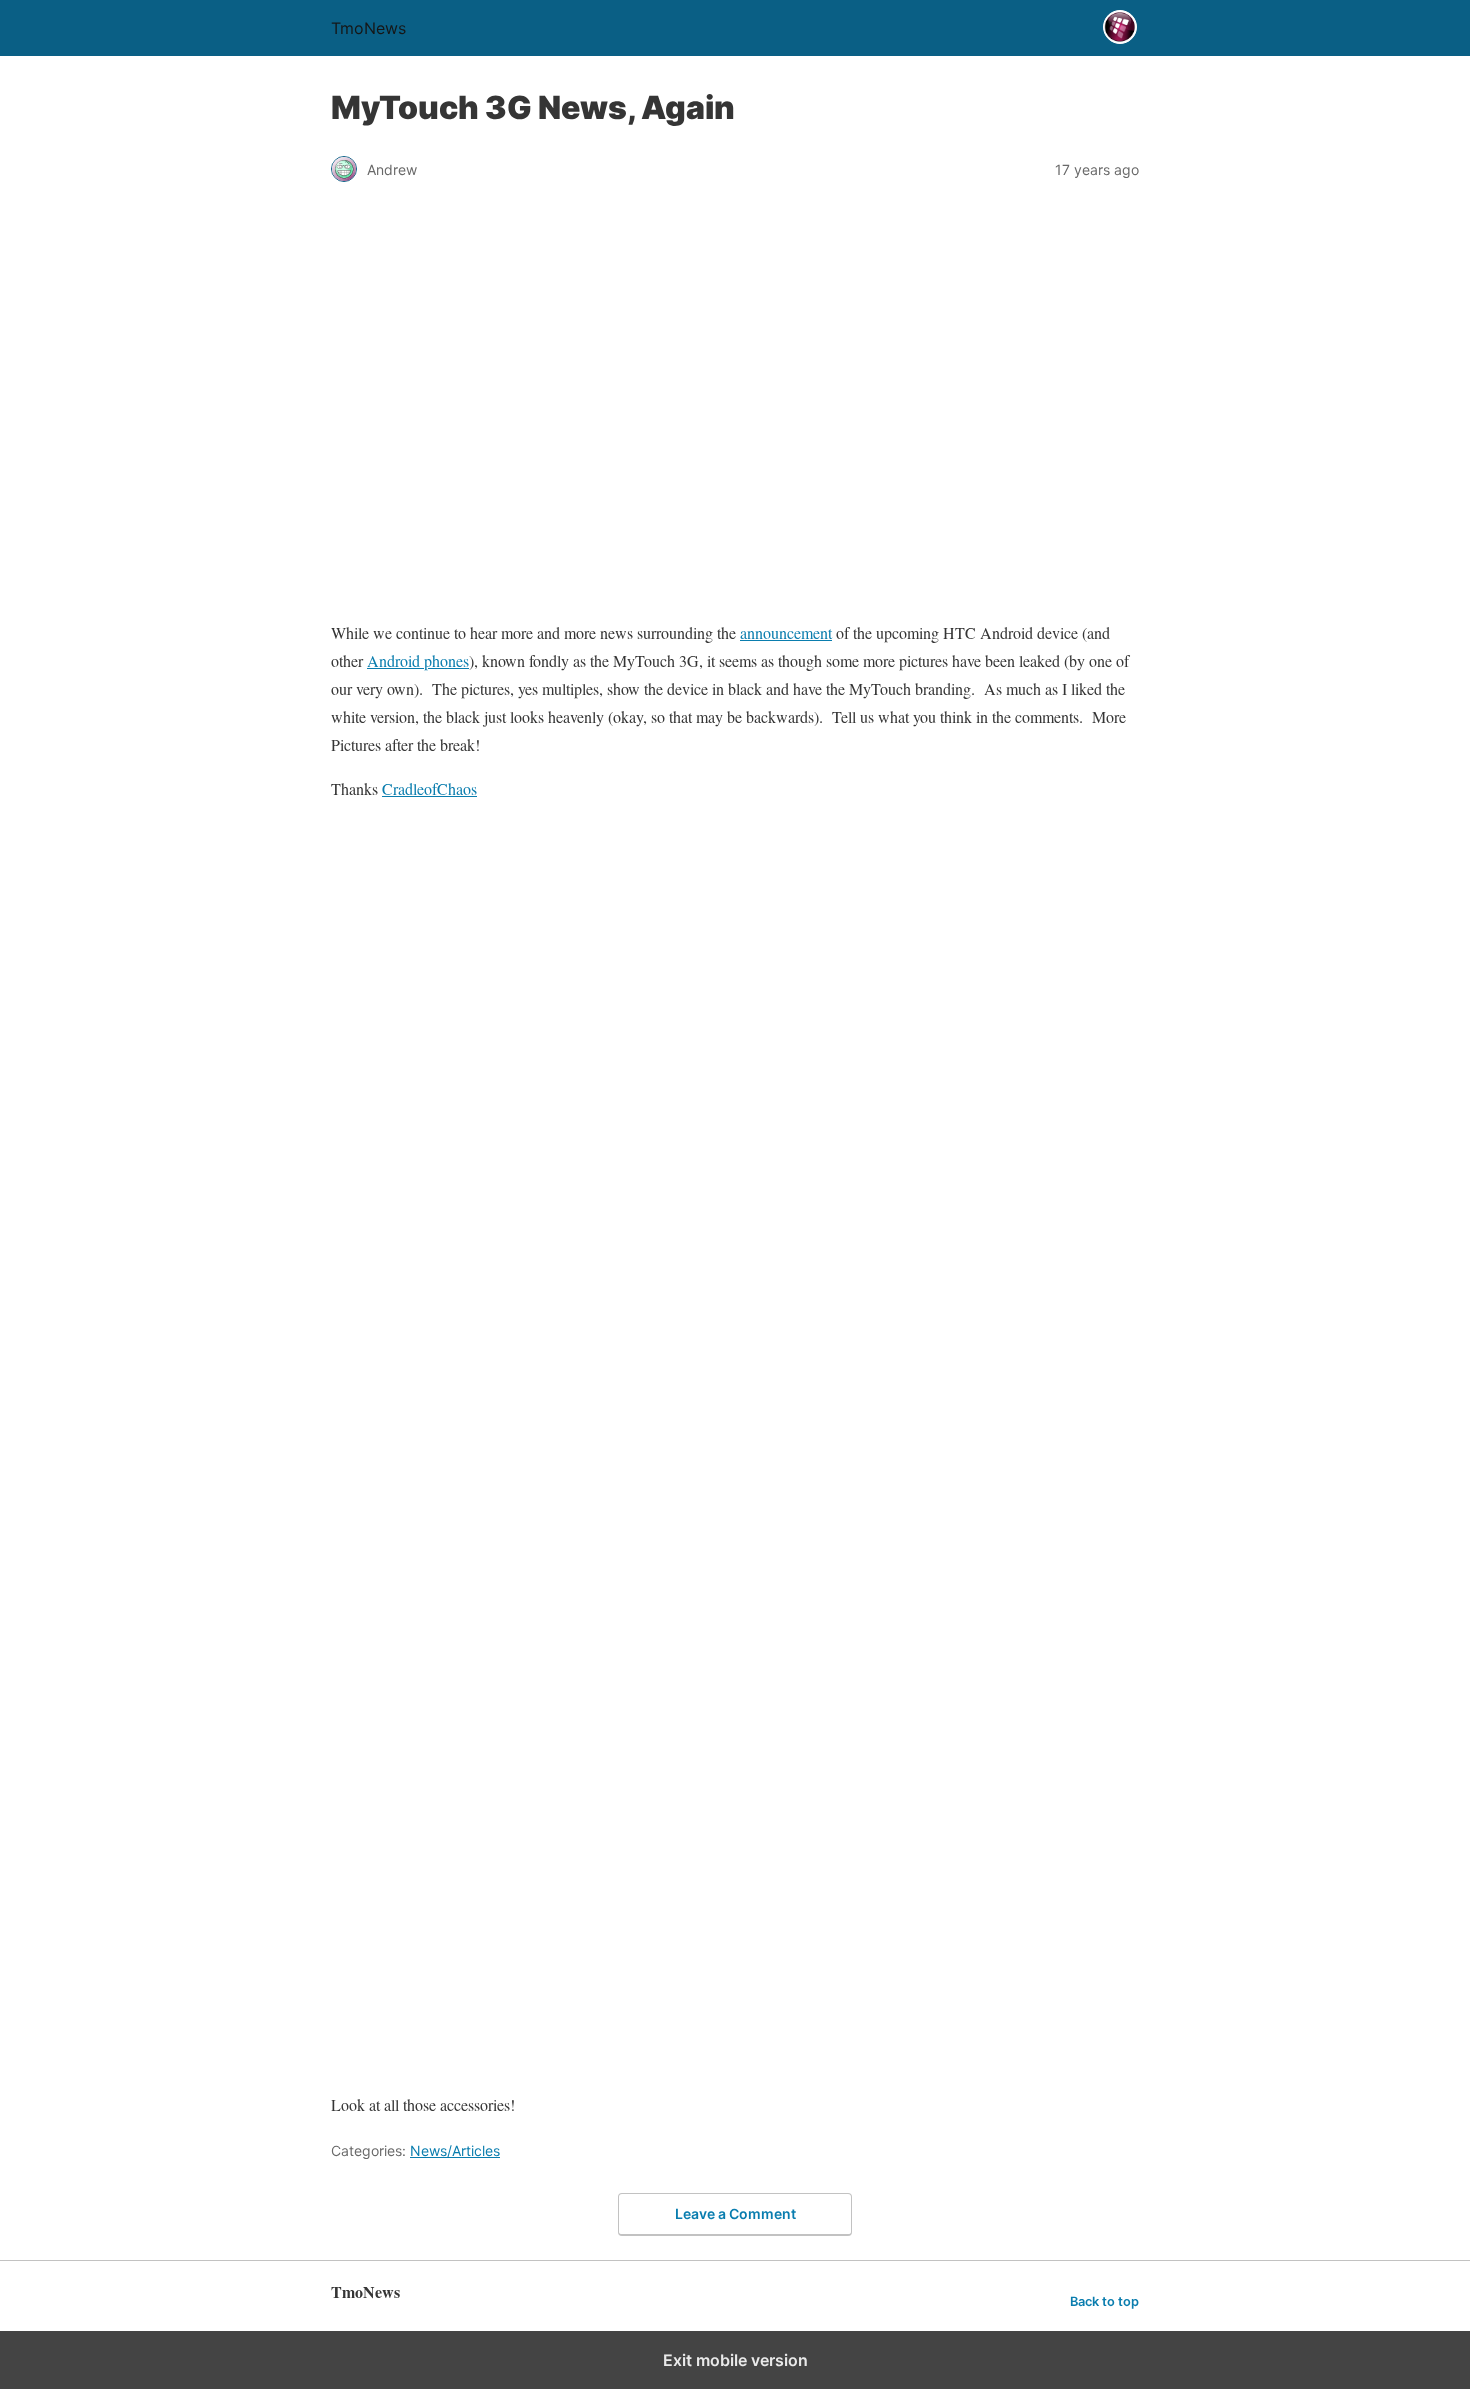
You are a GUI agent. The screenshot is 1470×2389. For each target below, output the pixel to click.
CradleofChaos (429, 788)
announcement (786, 632)
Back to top (1104, 2301)
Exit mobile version (735, 2360)
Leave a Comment (735, 2213)
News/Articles (455, 2150)
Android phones (418, 660)
